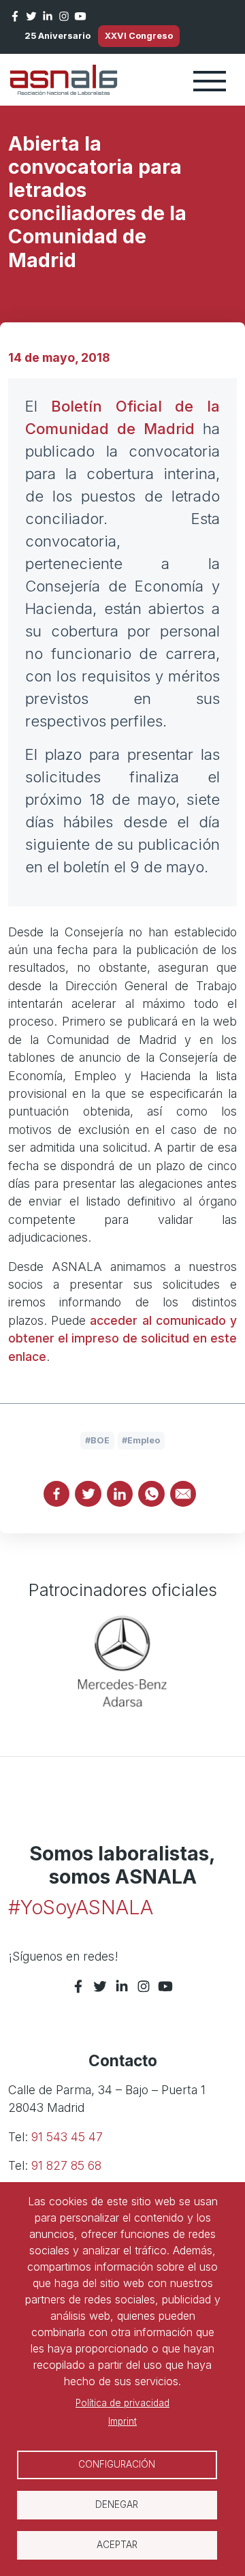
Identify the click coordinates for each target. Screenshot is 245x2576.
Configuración (117, 2464)
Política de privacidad (122, 2403)
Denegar (117, 2504)
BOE (100, 1440)
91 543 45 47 (67, 2137)
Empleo (144, 1440)
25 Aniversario (58, 36)
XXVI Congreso (139, 36)
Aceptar (117, 2545)
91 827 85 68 (66, 2165)
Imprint (122, 2421)
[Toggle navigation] (210, 80)
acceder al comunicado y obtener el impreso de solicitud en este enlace (122, 1338)
